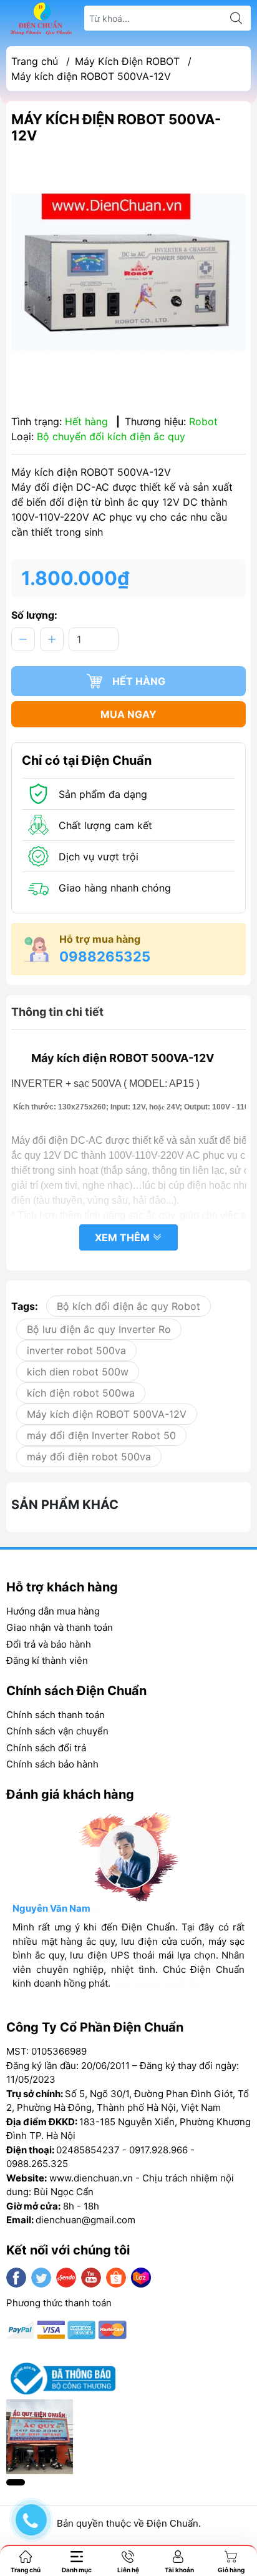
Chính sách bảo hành (52, 1764)
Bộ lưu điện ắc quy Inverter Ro (99, 1329)
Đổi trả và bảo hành (49, 1644)
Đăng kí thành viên (47, 1660)
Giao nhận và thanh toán (60, 1627)
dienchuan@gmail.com (85, 2220)
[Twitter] (41, 2278)
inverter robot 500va (76, 1350)
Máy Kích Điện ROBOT (127, 61)
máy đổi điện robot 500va (89, 1457)
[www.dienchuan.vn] (41, 18)
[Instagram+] (66, 2278)
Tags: (25, 1306)
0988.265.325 (37, 2164)
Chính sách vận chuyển (57, 1731)
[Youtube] (91, 2278)
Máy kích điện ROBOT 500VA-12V (107, 1414)
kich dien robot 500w (78, 1372)
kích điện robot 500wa (81, 1393)
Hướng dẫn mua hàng (53, 1611)
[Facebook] (16, 2278)
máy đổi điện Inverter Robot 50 (101, 1435)
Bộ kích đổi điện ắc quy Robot (128, 1306)
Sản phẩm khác (65, 1505)
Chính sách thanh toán (56, 1715)
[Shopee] (116, 2278)
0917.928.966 (158, 2150)
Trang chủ (35, 61)
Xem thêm (124, 1237)
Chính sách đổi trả (46, 1748)
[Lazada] (141, 2278)
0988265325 (105, 956)
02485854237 (88, 2150)
